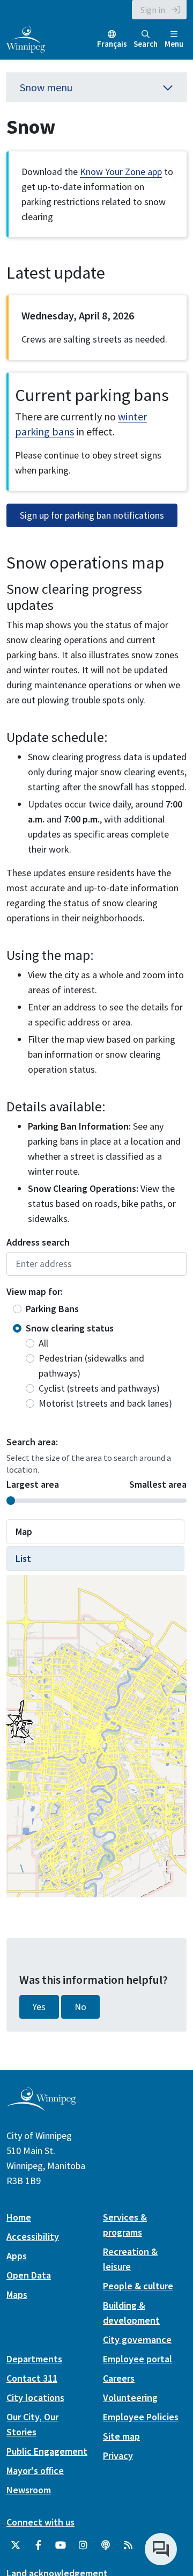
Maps (17, 2413)
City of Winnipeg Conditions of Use (113, 1879)
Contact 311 (32, 2496)
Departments (34, 2477)
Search (146, 44)
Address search (38, 1242)
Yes (39, 2125)
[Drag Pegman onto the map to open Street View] (170, 1799)
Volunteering (130, 2516)
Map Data (106, 1893)
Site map (121, 2554)
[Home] (26, 38)
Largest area (33, 1484)
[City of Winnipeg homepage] (41, 2225)
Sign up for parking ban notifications (92, 515)
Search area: (32, 1442)
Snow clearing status (70, 1328)
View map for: (35, 1291)
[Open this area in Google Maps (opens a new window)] (27, 1890)
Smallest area (158, 1484)
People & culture (138, 2404)
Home (19, 2335)
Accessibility (33, 2355)
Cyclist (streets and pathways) (99, 1388)
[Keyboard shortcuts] (84, 1894)
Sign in (153, 10)
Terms (176, 1893)
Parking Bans (52, 1309)
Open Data (29, 2393)
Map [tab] (24, 1531)
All (43, 1343)
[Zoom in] (170, 1838)
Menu (174, 44)
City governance (137, 2458)
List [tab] (23, 1558)
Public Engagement (47, 2569)
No (80, 2125)
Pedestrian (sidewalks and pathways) (91, 1366)
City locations (35, 2516)
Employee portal (138, 2477)
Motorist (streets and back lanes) (105, 1403)
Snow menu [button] (46, 87)
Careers (119, 2496)
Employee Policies (141, 2535)
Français (112, 44)
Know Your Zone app (121, 172)
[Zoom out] (170, 1860)
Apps (17, 2374)
